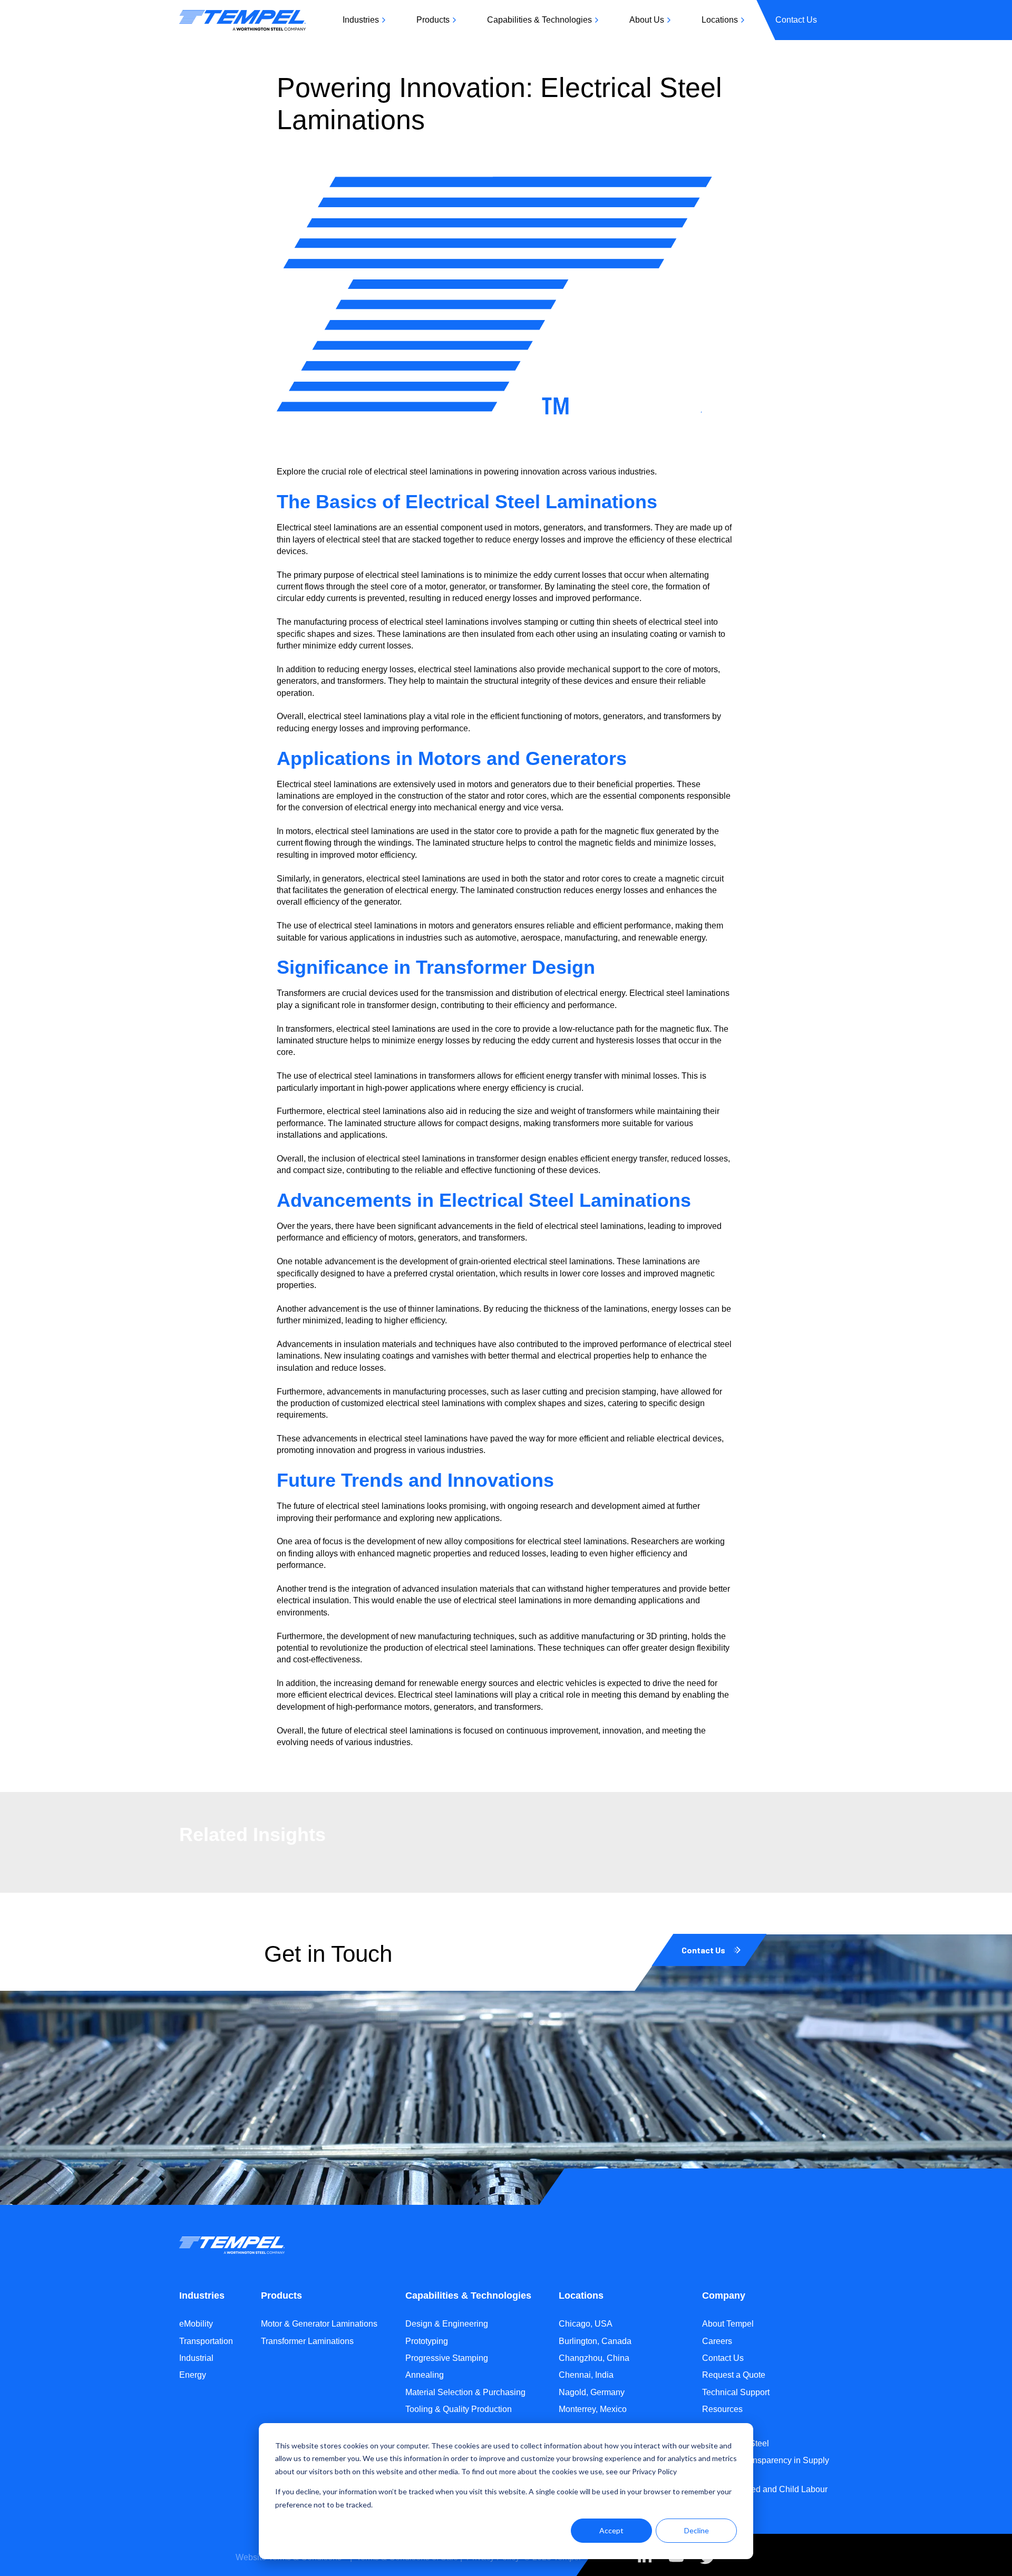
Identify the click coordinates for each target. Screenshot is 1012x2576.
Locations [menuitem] (720, 20)
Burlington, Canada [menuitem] (595, 2341)
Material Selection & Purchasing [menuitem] (465, 2392)
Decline (697, 2530)
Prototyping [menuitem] (427, 2341)
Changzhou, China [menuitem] (594, 2358)
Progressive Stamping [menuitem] (447, 2358)
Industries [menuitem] (361, 20)
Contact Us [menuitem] (796, 20)
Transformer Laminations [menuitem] (307, 2341)
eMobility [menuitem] (196, 2324)
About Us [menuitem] (647, 20)
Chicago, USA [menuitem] (586, 2324)
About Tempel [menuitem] (728, 2324)
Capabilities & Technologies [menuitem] (539, 20)
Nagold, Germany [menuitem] (592, 2392)
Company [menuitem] (724, 2296)
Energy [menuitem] (193, 2375)
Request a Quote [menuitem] (734, 2375)
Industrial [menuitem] (196, 2358)
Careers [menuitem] (717, 2341)
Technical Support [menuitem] (736, 2392)
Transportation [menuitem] (206, 2341)
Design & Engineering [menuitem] (447, 2324)
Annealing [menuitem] (425, 2375)
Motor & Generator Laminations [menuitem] (319, 2324)
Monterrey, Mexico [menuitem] (593, 2409)
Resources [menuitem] (722, 2409)
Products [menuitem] (433, 20)
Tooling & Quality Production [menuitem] (459, 2409)
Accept (611, 2530)
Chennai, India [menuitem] (586, 2375)
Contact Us (703, 1950)
